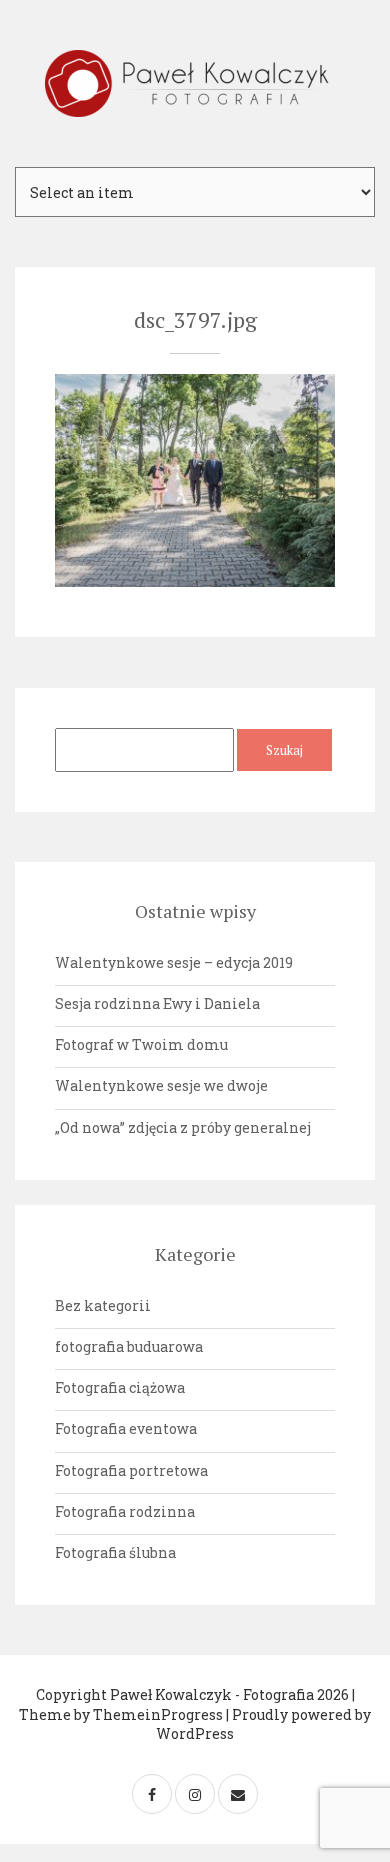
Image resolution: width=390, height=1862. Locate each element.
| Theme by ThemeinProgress (187, 1704)
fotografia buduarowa (129, 1346)
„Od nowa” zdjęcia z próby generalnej (183, 1127)
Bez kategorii (103, 1305)
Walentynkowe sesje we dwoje (161, 1085)
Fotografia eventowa (126, 1428)
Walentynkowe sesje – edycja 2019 (174, 962)
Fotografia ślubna (115, 1552)
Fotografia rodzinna (125, 1511)
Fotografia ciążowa (120, 1387)
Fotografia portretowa (131, 1470)
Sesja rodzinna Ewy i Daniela (157, 1003)
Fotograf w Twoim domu (141, 1044)
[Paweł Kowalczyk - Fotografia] (195, 83)
